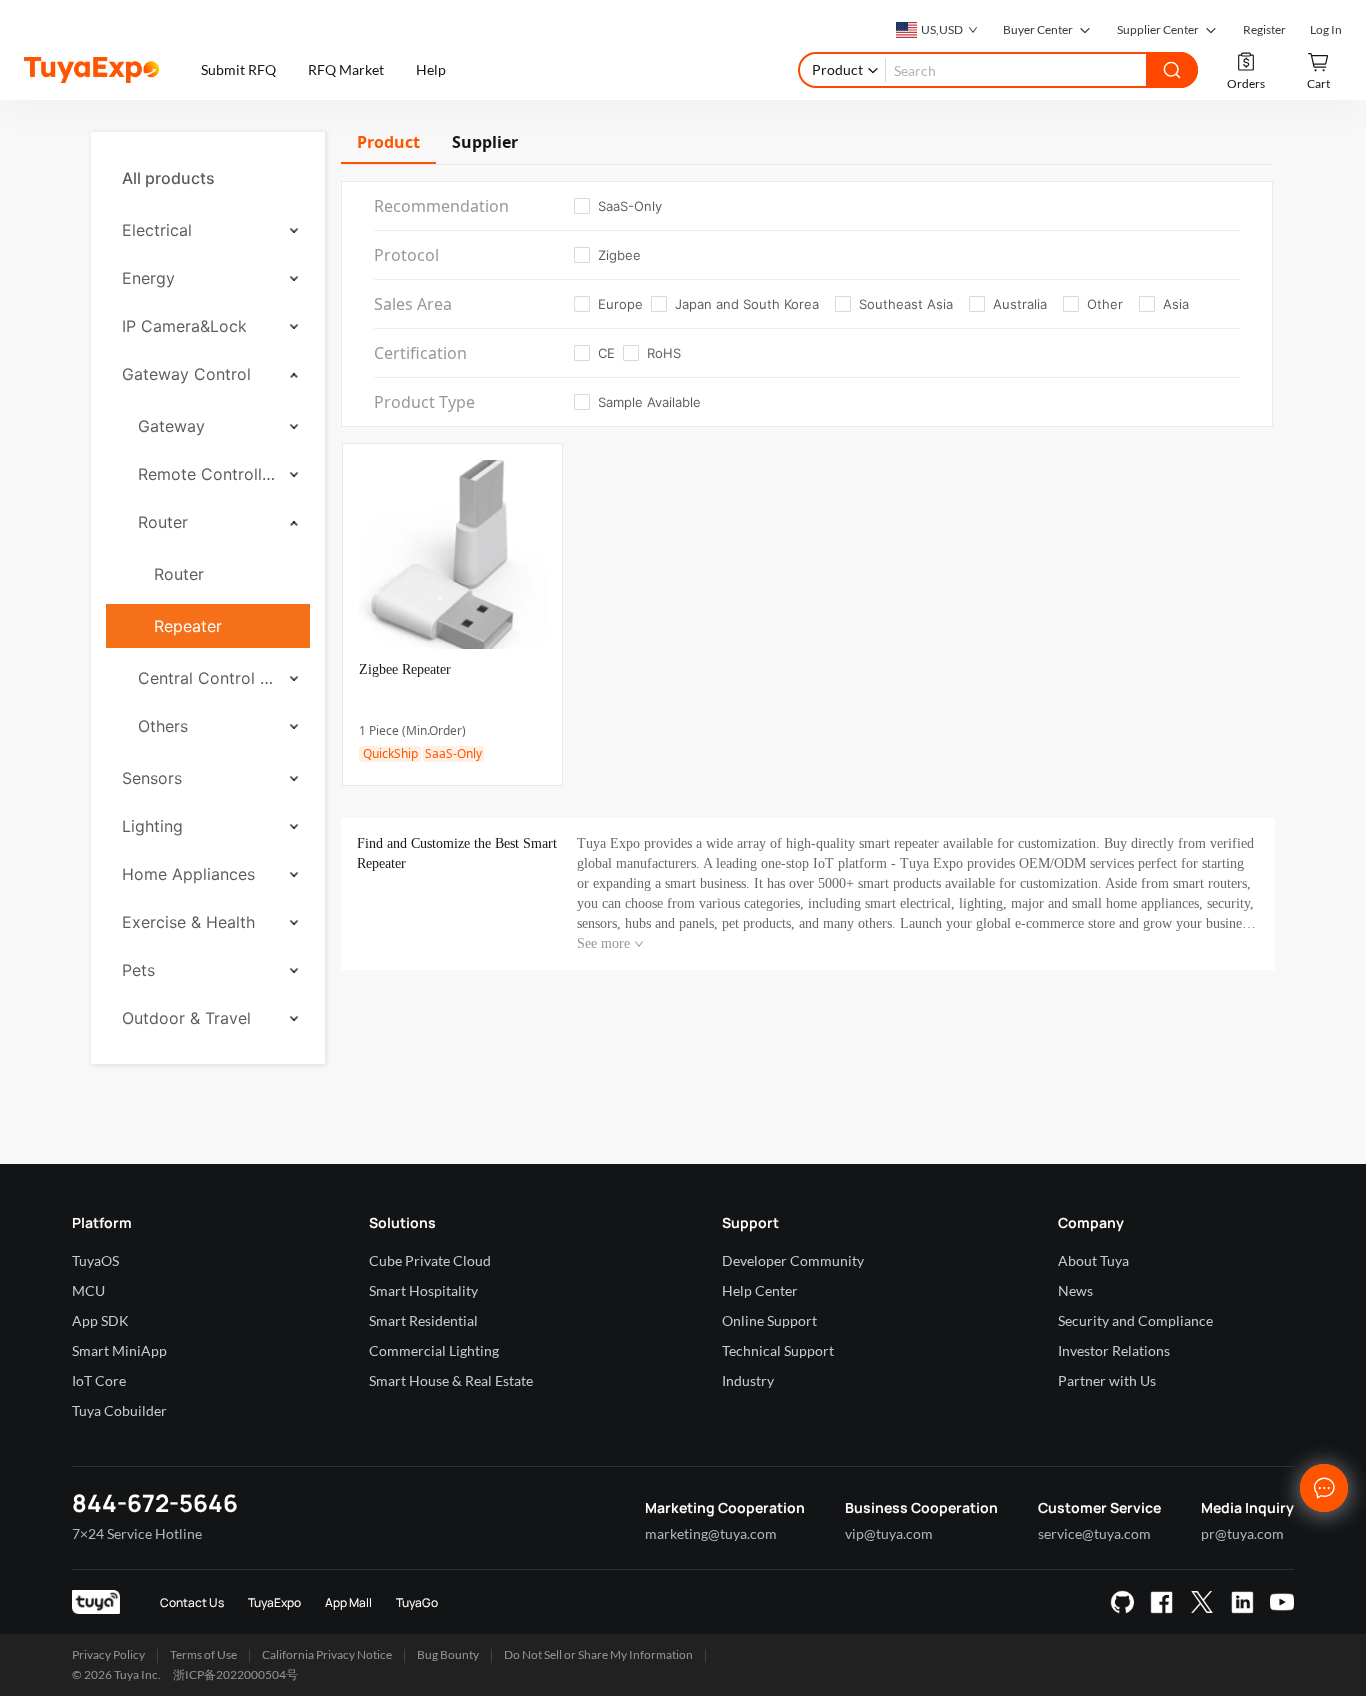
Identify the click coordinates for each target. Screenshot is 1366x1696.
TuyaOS (95, 1260)
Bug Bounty (448, 1654)
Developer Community (793, 1260)
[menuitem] (208, 178)
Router (163, 522)
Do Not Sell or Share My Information (598, 1654)
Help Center (760, 1290)
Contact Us (192, 1602)
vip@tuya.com (889, 1533)
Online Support (769, 1320)
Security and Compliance (1135, 1320)
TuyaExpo (274, 1602)
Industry (748, 1380)
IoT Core (99, 1380)
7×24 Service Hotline (137, 1533)
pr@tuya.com (1242, 1533)
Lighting (152, 826)
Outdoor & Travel (186, 1018)
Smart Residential (423, 1320)
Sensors (152, 778)
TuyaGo (417, 1602)
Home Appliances (188, 874)
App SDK (100, 1320)
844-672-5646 (155, 1502)
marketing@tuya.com (711, 1533)
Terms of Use (203, 1654)
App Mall (348, 1602)
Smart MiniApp (119, 1350)
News (1075, 1290)
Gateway (171, 426)
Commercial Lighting (434, 1350)
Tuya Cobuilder (119, 1410)
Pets (138, 970)
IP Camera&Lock (184, 326)
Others (163, 726)
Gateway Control (186, 374)
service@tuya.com (1094, 1533)
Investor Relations (1114, 1350)
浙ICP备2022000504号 (235, 1674)
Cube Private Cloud (430, 1260)
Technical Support (778, 1350)
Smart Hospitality (423, 1290)
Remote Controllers (207, 474)
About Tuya (1093, 1260)
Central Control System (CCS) (207, 678)
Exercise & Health (188, 922)
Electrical (157, 230)
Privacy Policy (108, 1654)
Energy (148, 278)
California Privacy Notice (327, 1654)
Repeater (188, 626)
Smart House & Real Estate (451, 1380)
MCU (88, 1290)
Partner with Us (1107, 1380)
